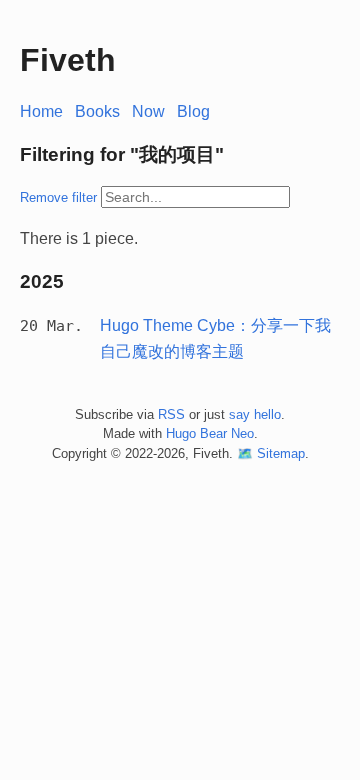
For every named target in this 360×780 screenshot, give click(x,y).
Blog (193, 111)
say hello (255, 414)
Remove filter (58, 197)
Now (148, 111)
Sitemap (281, 453)
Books (97, 111)
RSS (171, 414)
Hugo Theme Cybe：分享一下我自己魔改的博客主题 (215, 338)
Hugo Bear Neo (210, 433)
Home (41, 111)
